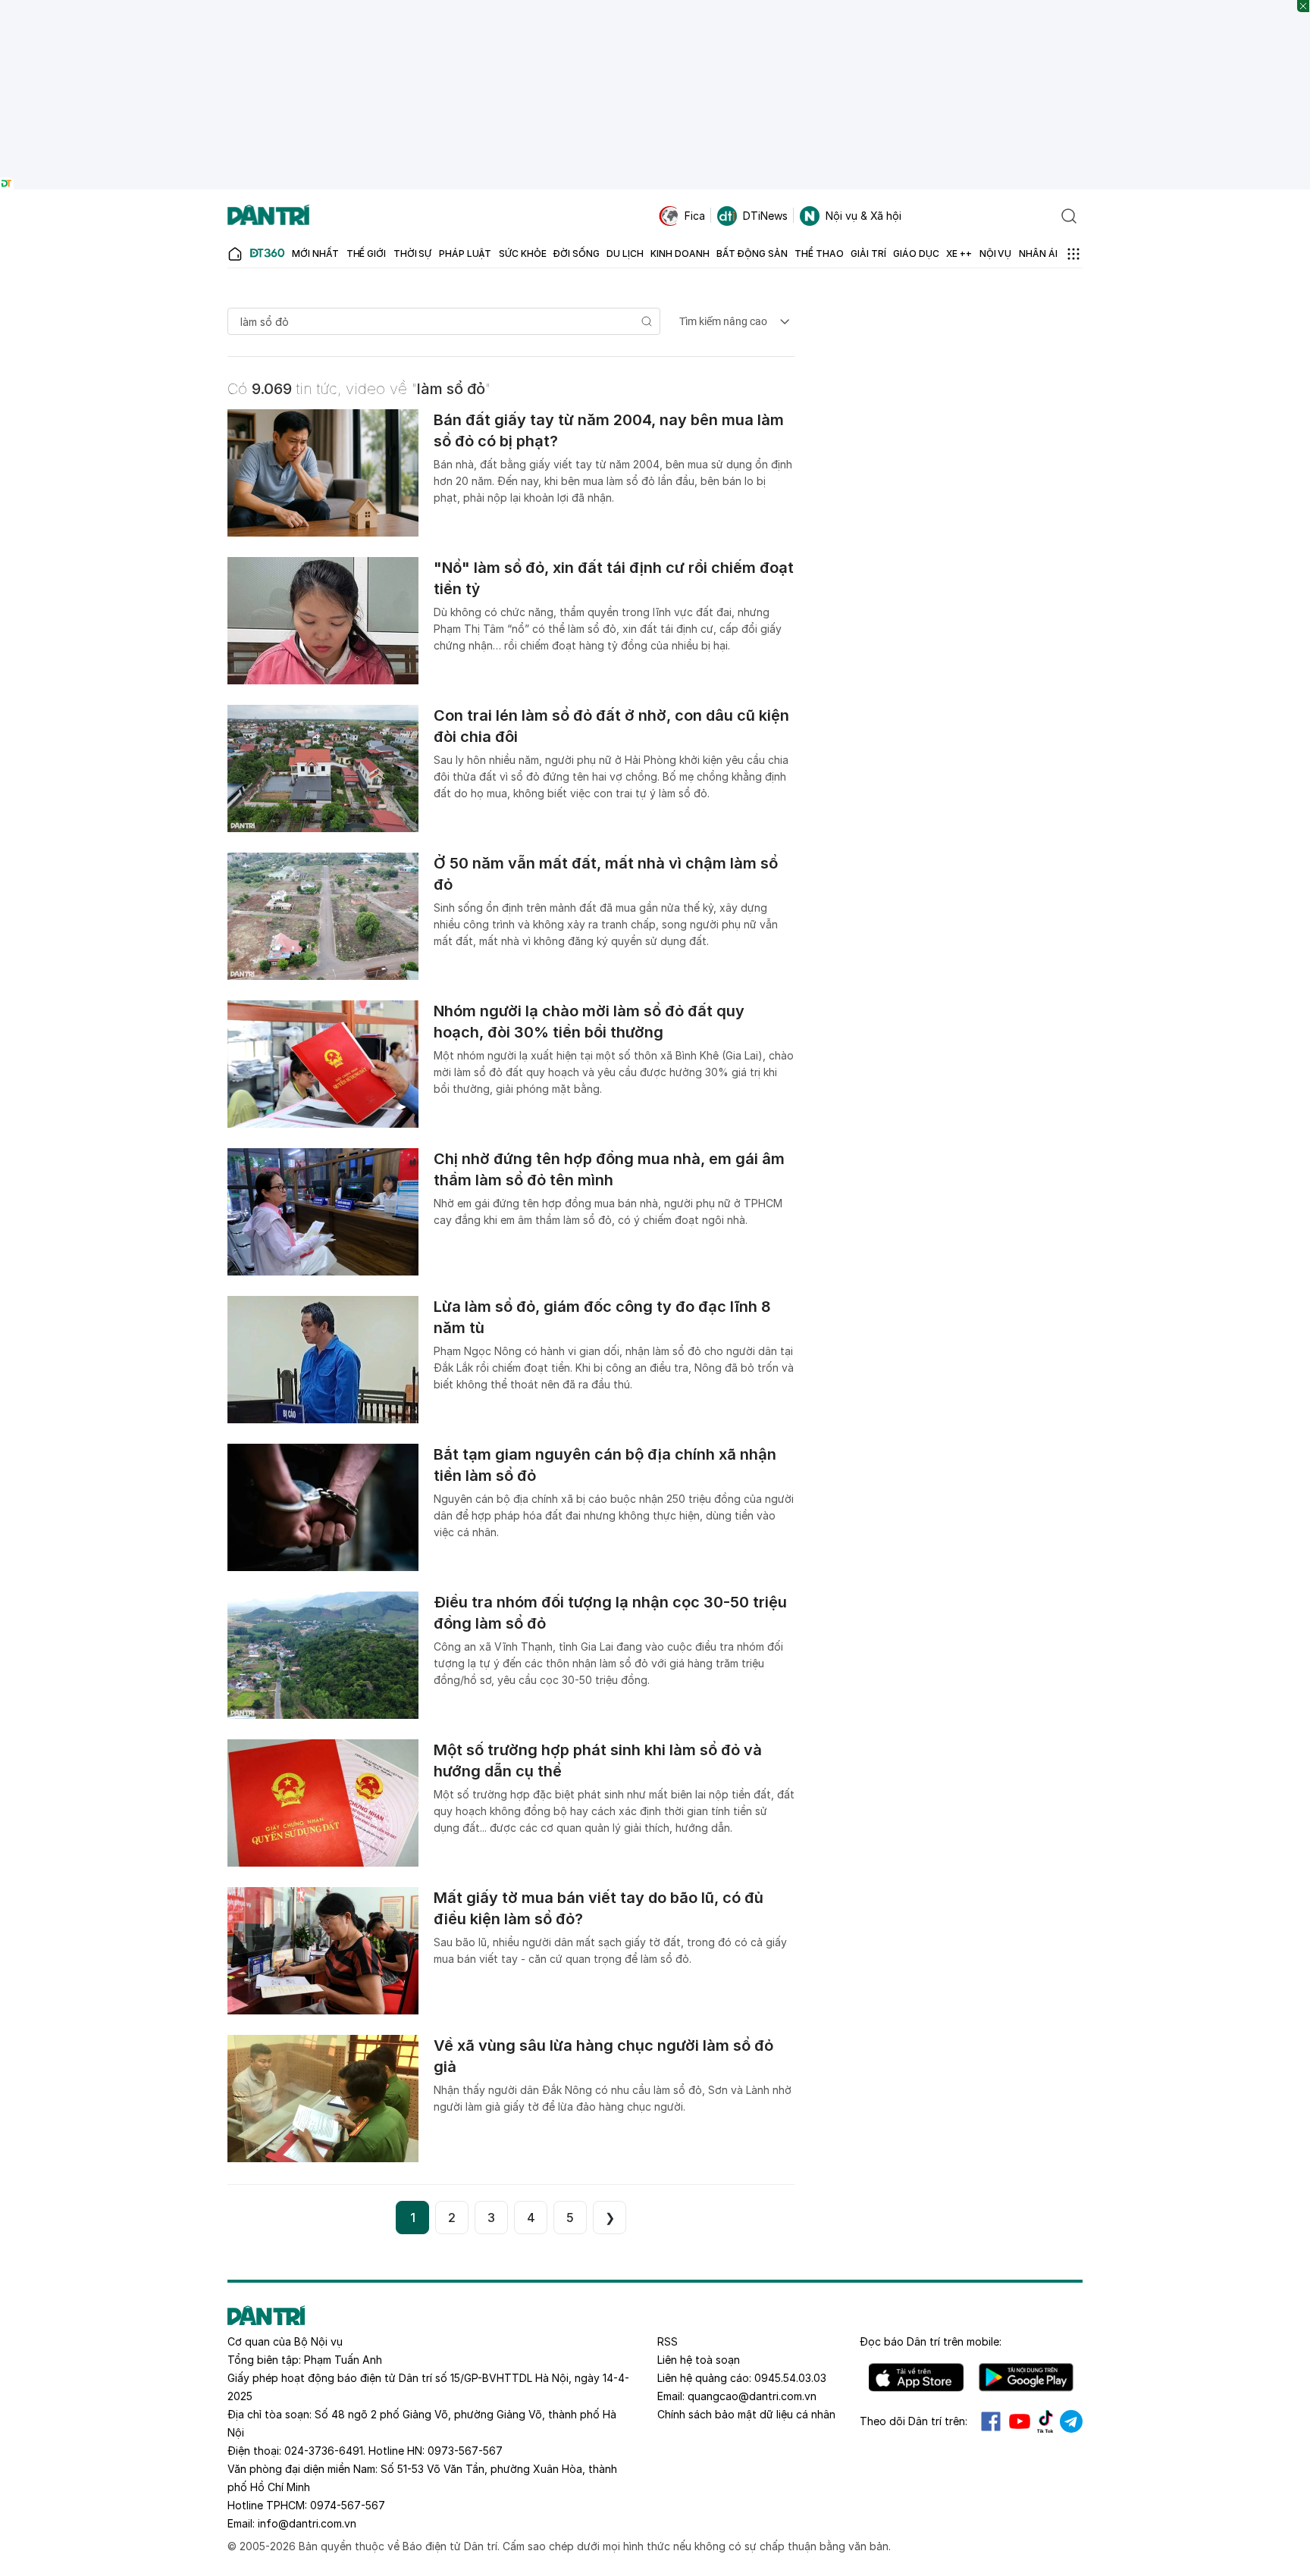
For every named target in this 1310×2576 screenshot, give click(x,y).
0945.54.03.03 (790, 2378)
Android (1026, 2377)
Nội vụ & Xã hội (863, 216)
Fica (695, 216)
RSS (668, 2341)
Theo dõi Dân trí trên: (914, 2421)
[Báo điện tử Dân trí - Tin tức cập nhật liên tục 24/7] (268, 216)
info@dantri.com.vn (307, 2523)
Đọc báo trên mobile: (931, 2341)
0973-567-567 (465, 2451)
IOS (916, 2377)
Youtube (1020, 2421)
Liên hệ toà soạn (699, 2360)
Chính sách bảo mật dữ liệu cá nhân (746, 2414)
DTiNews (765, 216)
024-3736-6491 (324, 2451)
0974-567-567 (348, 2505)
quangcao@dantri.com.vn (752, 2396)
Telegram (1071, 2421)
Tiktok (1045, 2421)
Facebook (991, 2421)
